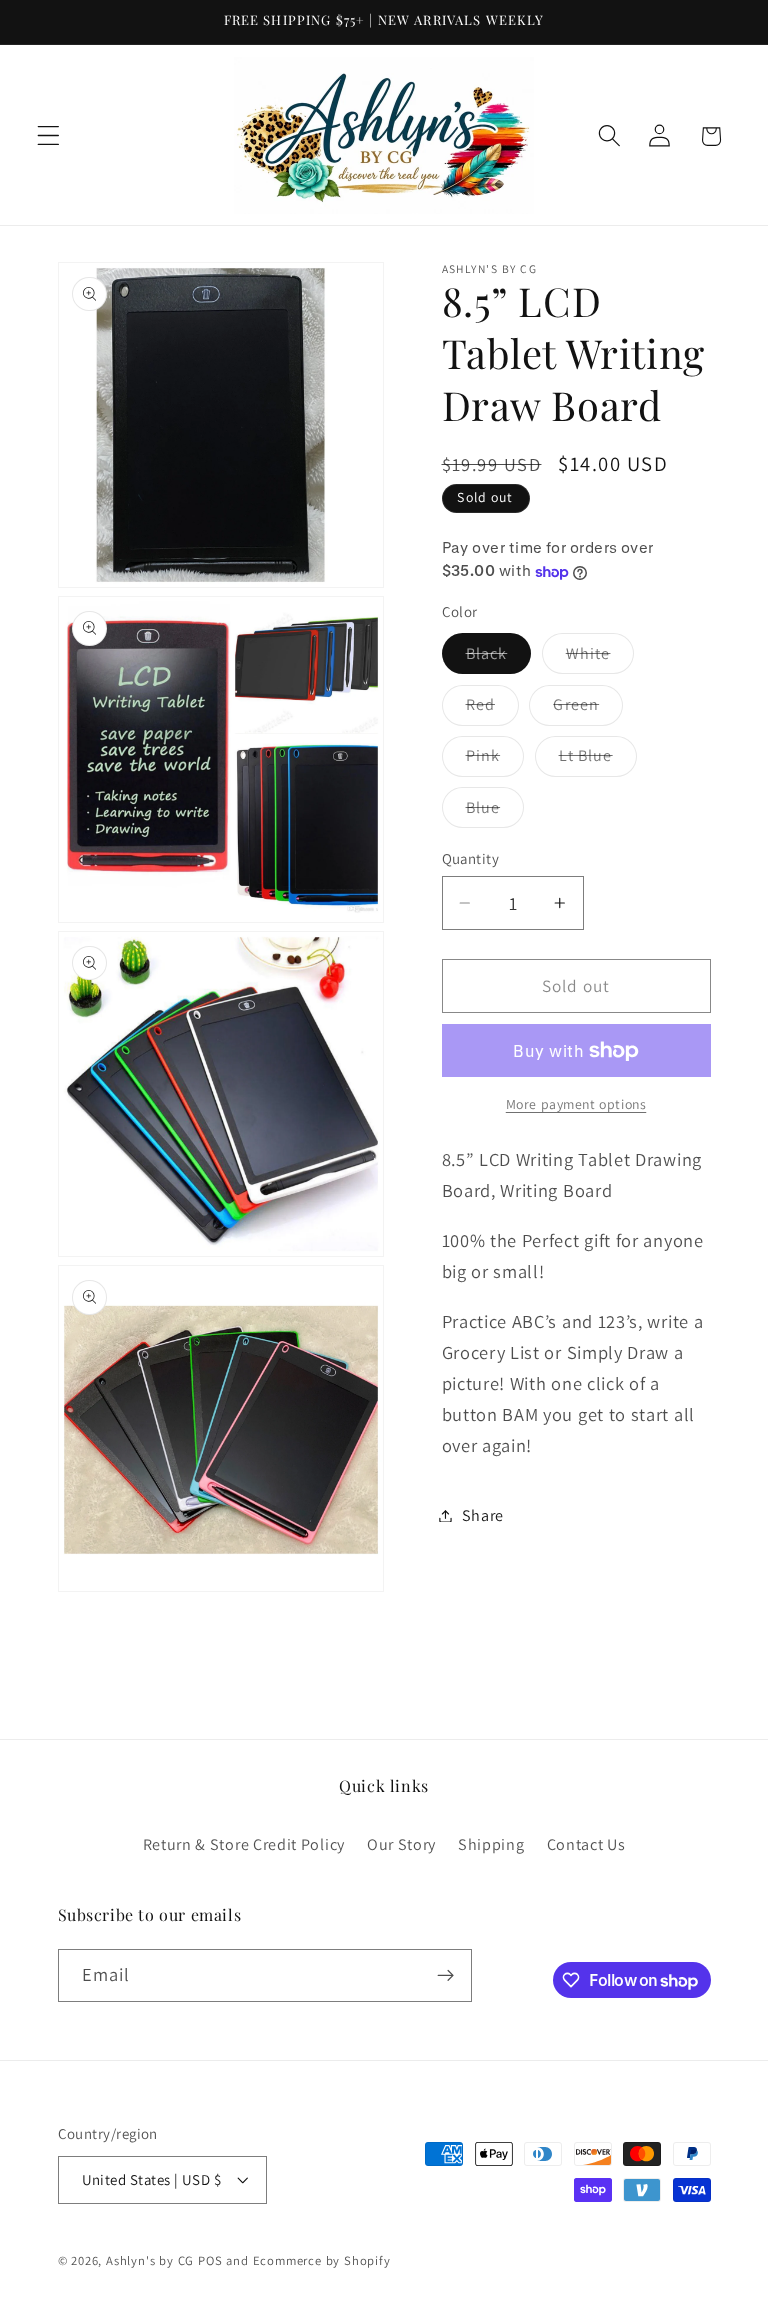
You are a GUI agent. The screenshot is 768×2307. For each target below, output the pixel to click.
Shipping (491, 1844)
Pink (495, 760)
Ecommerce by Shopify (322, 2260)
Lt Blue (598, 760)
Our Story (401, 1844)
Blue (495, 812)
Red (492, 709)
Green (588, 709)
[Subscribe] (445, 1976)
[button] (48, 136)
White (600, 658)
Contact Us (586, 1844)
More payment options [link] (576, 1104)
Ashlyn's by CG (150, 2260)
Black (499, 658)
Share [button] (483, 1515)
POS (210, 2260)
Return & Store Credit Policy (244, 1844)
